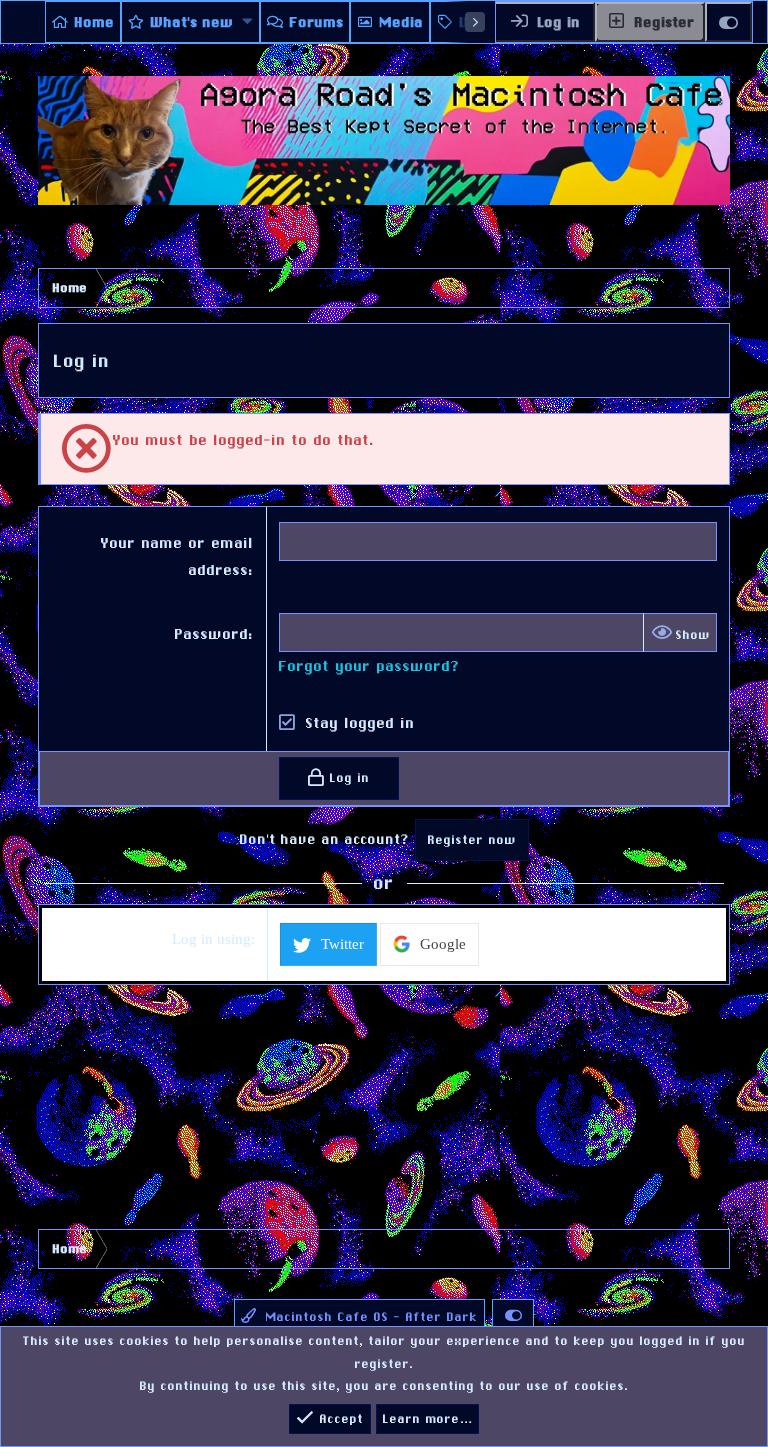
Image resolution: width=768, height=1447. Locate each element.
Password (212, 633)
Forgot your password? (369, 665)
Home (95, 22)
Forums (317, 22)
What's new (192, 22)
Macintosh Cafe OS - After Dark (369, 1317)
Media (402, 22)
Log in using (211, 939)
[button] (248, 22)
